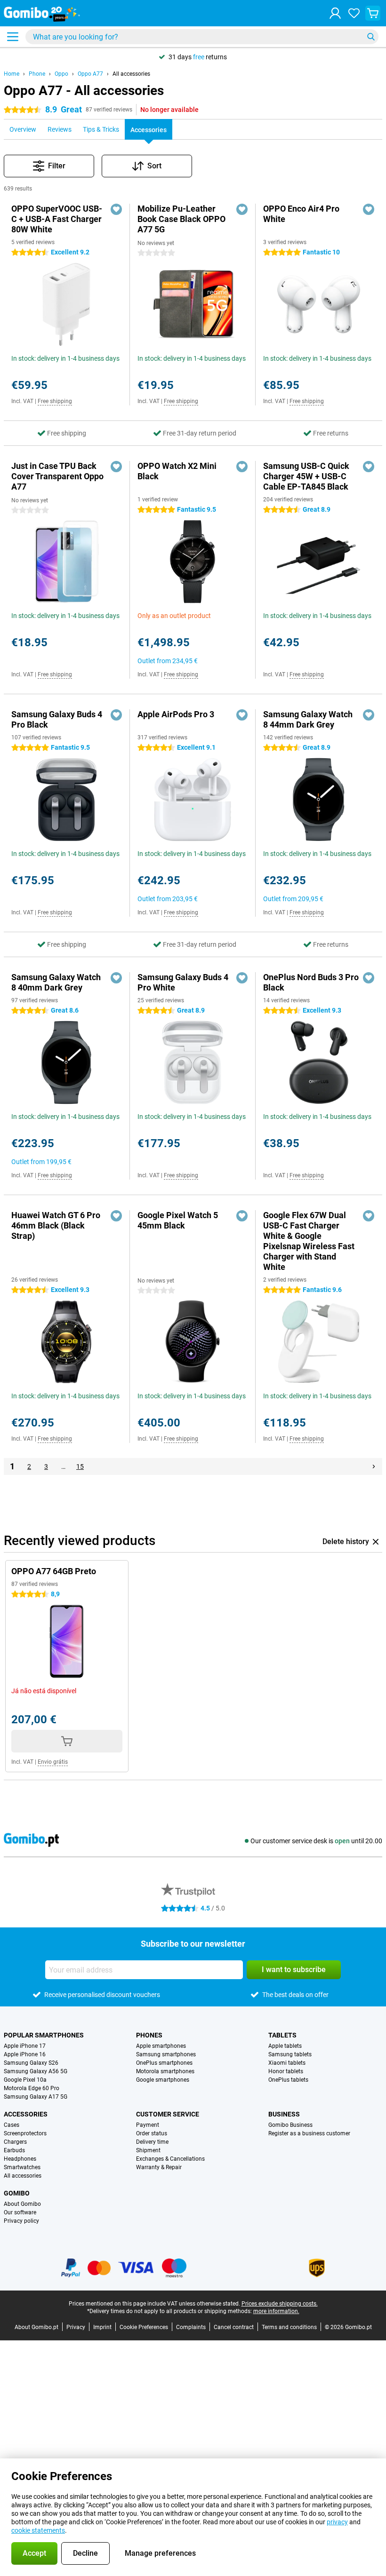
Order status (152, 2133)
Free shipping (55, 401)
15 (80, 1466)
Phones (149, 2035)
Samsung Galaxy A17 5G (36, 2097)
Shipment (148, 2150)
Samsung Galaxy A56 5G (36, 2071)
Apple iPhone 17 (25, 2046)
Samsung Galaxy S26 (31, 2063)
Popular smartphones (44, 2035)
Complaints (191, 2327)
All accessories (131, 74)
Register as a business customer (309, 2133)
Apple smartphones (161, 2046)
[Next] (374, 1466)
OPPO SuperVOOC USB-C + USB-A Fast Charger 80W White (57, 219)
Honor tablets (286, 2071)
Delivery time (152, 2142)
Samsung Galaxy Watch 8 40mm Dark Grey (56, 982)
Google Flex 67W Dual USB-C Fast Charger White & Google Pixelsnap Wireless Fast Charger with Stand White (309, 1241)
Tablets (282, 2035)
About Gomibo (22, 2204)
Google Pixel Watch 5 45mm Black (178, 1220)
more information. (276, 2311)
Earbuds (14, 2150)
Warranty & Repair (159, 2167)
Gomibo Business (290, 2125)
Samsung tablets (290, 2054)
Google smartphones (163, 2080)
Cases (12, 2125)
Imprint (102, 2327)
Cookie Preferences (144, 2327)
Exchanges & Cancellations (170, 2159)
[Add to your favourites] (116, 209)
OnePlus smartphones (164, 2063)
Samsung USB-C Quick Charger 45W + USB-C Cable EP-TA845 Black (306, 476)
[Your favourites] (354, 13)
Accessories (26, 2114)
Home (12, 74)
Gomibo (17, 2193)
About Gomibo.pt (36, 2327)
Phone (37, 74)
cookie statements (38, 2530)
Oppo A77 (90, 74)
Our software (20, 2212)
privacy (337, 2522)
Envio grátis (53, 1762)
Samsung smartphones (166, 2054)
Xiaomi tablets (287, 2063)
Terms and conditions (289, 2327)
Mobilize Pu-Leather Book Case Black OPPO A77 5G (181, 219)
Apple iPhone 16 (25, 2054)
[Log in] (335, 13)
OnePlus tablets (288, 2080)
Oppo (61, 74)
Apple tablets (285, 2046)
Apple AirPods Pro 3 (176, 714)
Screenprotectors (25, 2133)
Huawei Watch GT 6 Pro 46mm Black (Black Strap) (56, 1225)
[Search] (371, 37)
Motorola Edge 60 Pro (32, 2088)
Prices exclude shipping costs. (280, 2304)
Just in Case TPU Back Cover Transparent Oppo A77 (57, 476)
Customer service (168, 2114)
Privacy (76, 2327)
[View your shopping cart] (373, 13)
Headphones (20, 2159)
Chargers (15, 2142)
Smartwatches (22, 2167)
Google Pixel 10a (25, 2080)
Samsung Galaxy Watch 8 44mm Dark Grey (308, 719)
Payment (148, 2125)
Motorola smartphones (165, 2071)
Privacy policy (21, 2221)
